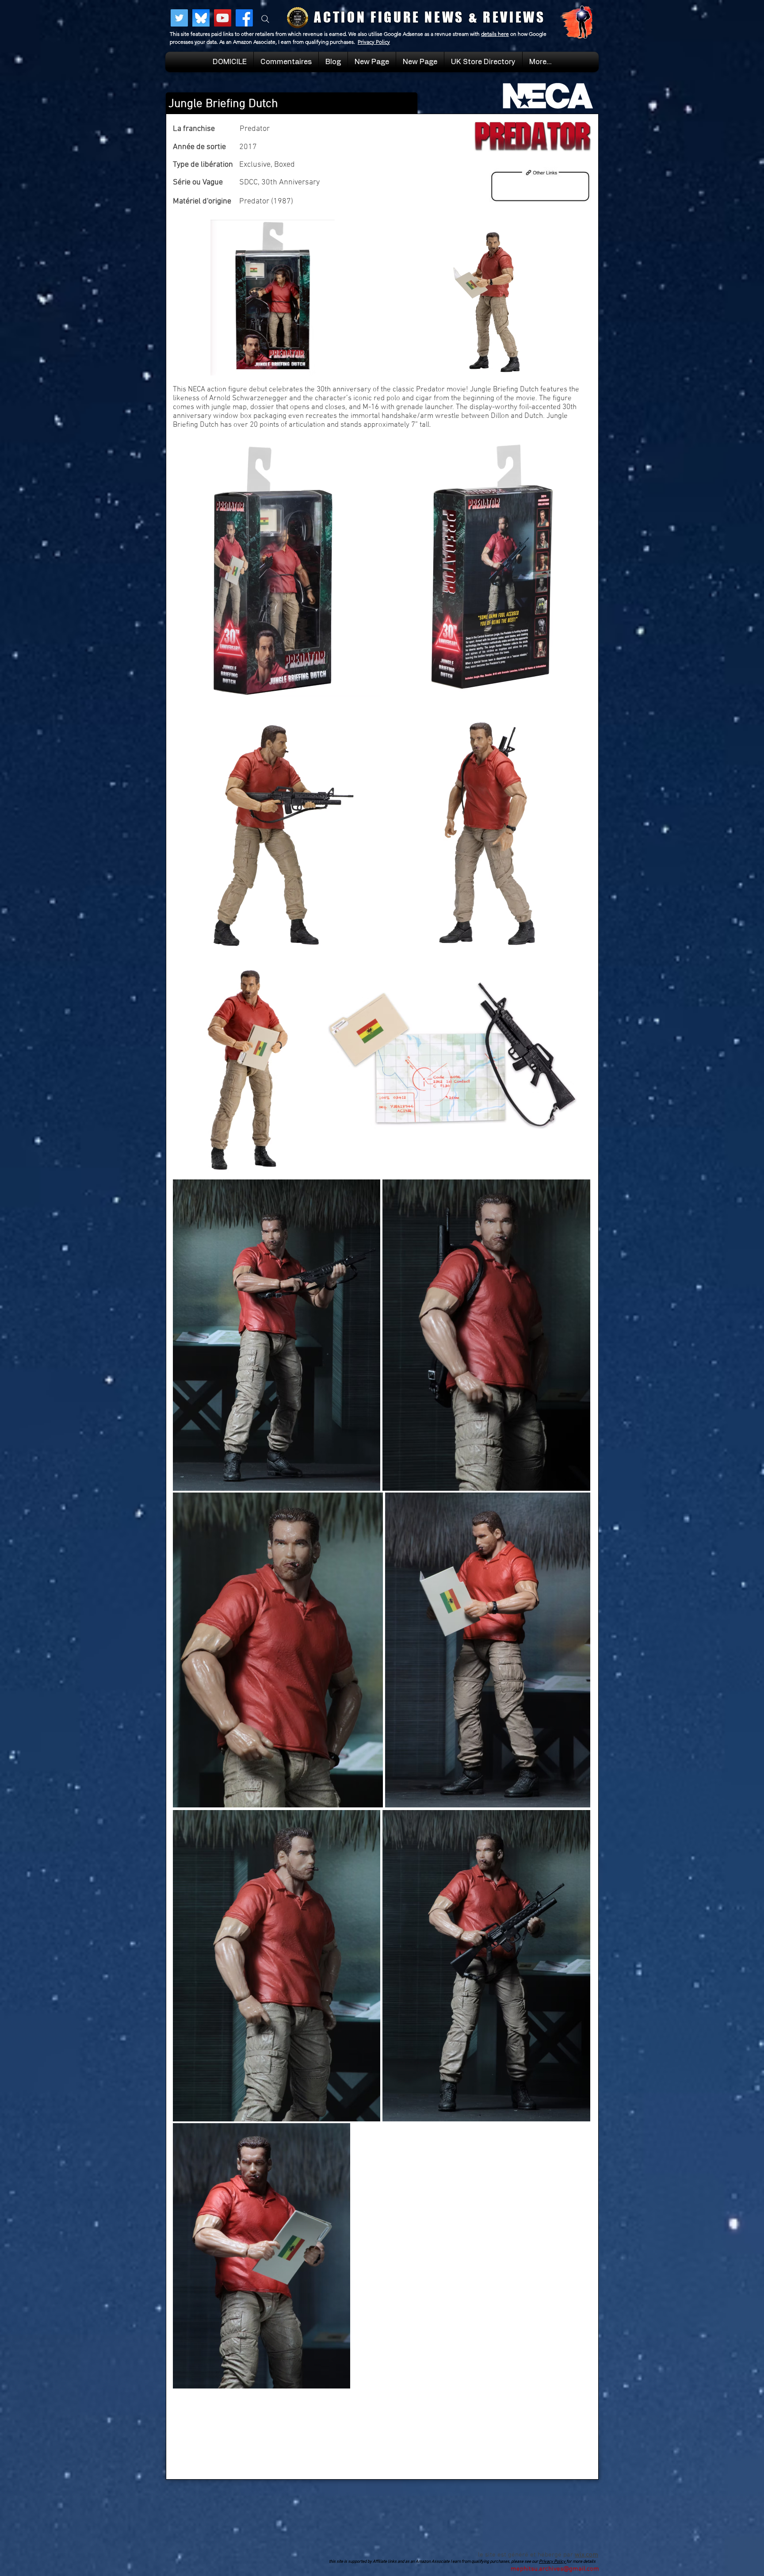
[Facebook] (244, 18)
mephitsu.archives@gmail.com (555, 2569)
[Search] (265, 19)
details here (495, 34)
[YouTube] (223, 18)
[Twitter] (179, 18)
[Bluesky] (201, 18)
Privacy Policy (374, 42)
